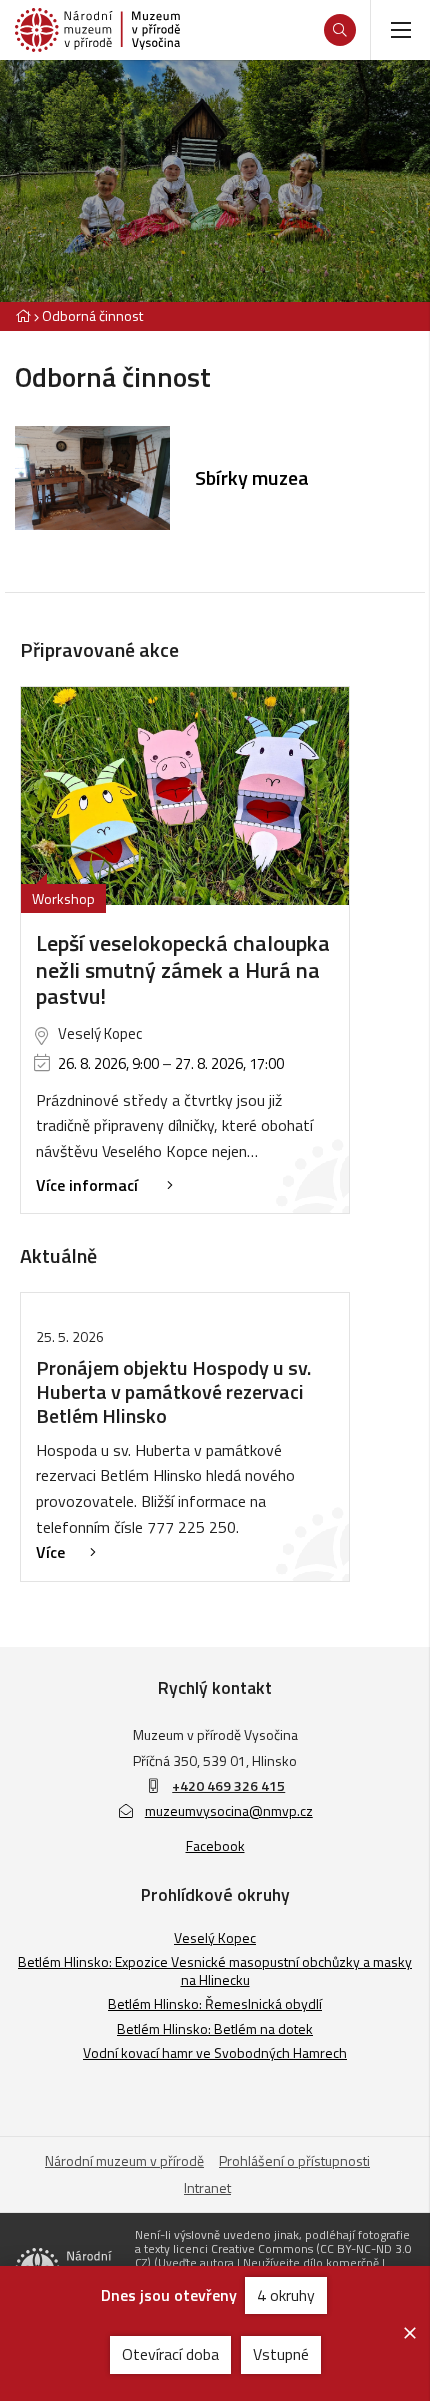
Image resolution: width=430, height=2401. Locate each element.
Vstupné (281, 2354)
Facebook (215, 1845)
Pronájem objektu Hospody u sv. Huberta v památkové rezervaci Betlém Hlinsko (173, 1391)
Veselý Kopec (215, 1937)
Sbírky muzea (252, 477)
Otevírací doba (170, 2354)
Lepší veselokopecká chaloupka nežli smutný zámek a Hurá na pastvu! (183, 969)
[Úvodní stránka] (97, 30)
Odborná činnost (92, 315)
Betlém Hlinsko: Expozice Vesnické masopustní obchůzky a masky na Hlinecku (215, 1970)
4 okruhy (286, 2295)
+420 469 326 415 (228, 1785)
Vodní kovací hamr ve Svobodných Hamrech (215, 2052)
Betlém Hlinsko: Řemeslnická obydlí (215, 2003)
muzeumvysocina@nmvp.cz (229, 1810)
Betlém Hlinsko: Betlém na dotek (215, 2028)
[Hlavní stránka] (23, 315)
